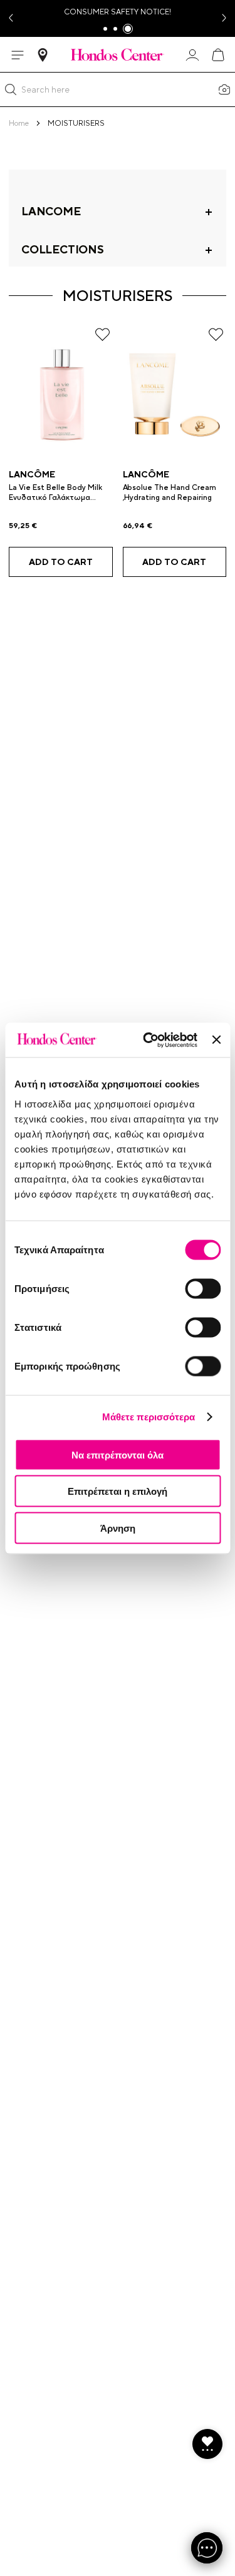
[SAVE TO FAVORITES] (102, 334)
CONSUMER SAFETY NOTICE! (118, 12)
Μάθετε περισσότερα (149, 1417)
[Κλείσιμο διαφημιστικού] (216, 1040)
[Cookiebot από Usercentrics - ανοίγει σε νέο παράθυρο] (148, 1040)
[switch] (203, 1288)
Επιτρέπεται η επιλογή (118, 1491)
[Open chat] (207, 2548)
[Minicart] (217, 55)
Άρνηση (118, 1528)
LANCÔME (32, 474)
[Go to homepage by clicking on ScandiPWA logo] (118, 54)
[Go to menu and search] (18, 55)
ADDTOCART (61, 562)
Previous (10, 18)
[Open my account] (192, 55)
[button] (11, 89)
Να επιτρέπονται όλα (118, 1454)
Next (225, 18)
